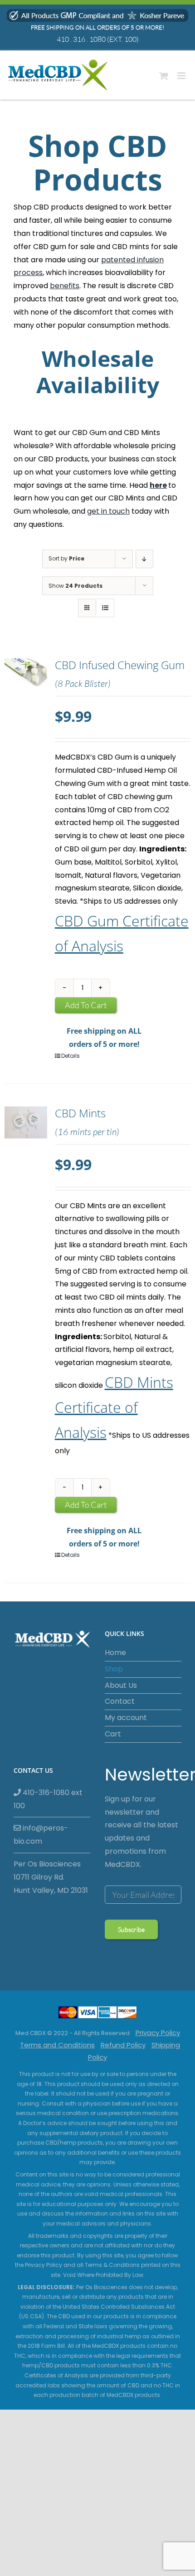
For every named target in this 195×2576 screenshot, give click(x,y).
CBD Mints (80, 1113)
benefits (65, 286)
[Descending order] (144, 559)
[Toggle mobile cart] (164, 76)
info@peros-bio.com (41, 1835)
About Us (121, 1685)
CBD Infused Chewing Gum (120, 665)
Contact (120, 1701)
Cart (113, 1734)
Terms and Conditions (57, 2045)
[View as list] (105, 608)
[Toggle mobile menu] (182, 76)
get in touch (108, 511)
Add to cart (86, 1005)
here (158, 485)
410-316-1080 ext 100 (48, 1799)
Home (115, 1653)
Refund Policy (123, 2045)
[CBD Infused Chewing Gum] (26, 710)
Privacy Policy (158, 2033)
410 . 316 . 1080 (81, 39)
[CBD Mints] (26, 1158)
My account (126, 1718)
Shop (114, 1669)
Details (71, 1056)
